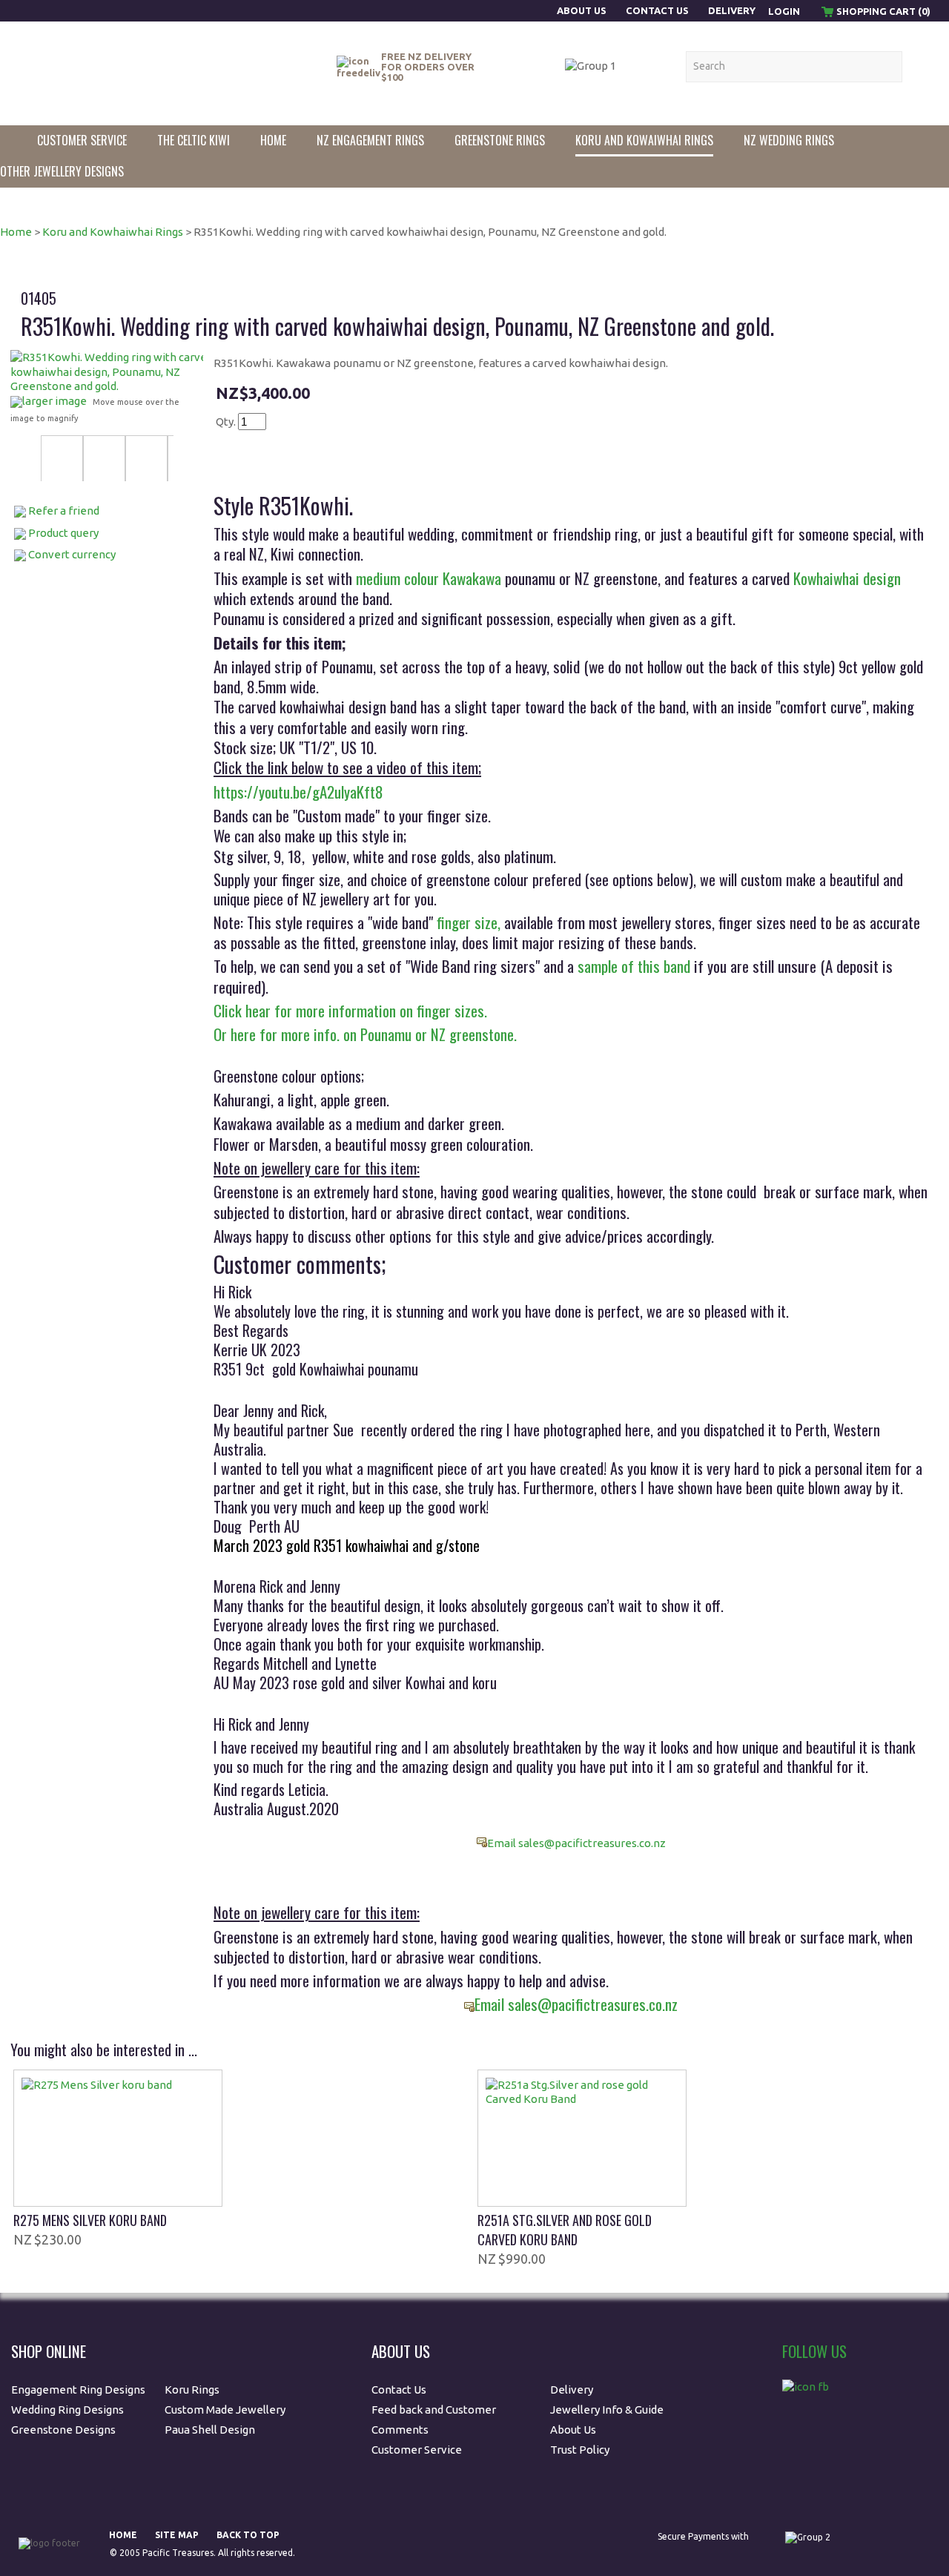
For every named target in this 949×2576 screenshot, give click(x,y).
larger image (54, 401)
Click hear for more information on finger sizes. (350, 1010)
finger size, (469, 922)
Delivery (732, 10)
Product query (63, 533)
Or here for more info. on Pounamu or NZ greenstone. (365, 1034)
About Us (583, 10)
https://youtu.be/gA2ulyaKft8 (298, 792)
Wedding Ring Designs (69, 2410)
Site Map (177, 2535)
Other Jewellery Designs (62, 171)
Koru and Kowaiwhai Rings (644, 140)
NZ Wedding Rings (789, 140)
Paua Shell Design (210, 2430)
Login (784, 11)
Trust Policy (580, 2450)
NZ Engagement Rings (370, 140)
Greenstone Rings (500, 140)
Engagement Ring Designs (78, 2390)
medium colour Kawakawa (429, 578)
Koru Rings (192, 2390)
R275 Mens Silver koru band (90, 2220)
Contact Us (657, 10)
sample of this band (634, 966)
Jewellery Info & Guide (607, 2410)
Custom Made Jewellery (226, 2410)
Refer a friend (64, 511)
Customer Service (82, 140)
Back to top (248, 2535)
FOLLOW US (814, 2351)
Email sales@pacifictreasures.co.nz (576, 1843)
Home (273, 140)
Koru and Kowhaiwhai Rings (113, 232)
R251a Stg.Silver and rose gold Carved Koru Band (565, 2230)
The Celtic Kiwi (194, 140)
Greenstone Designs (63, 2430)
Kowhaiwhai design (847, 578)
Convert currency (72, 554)
